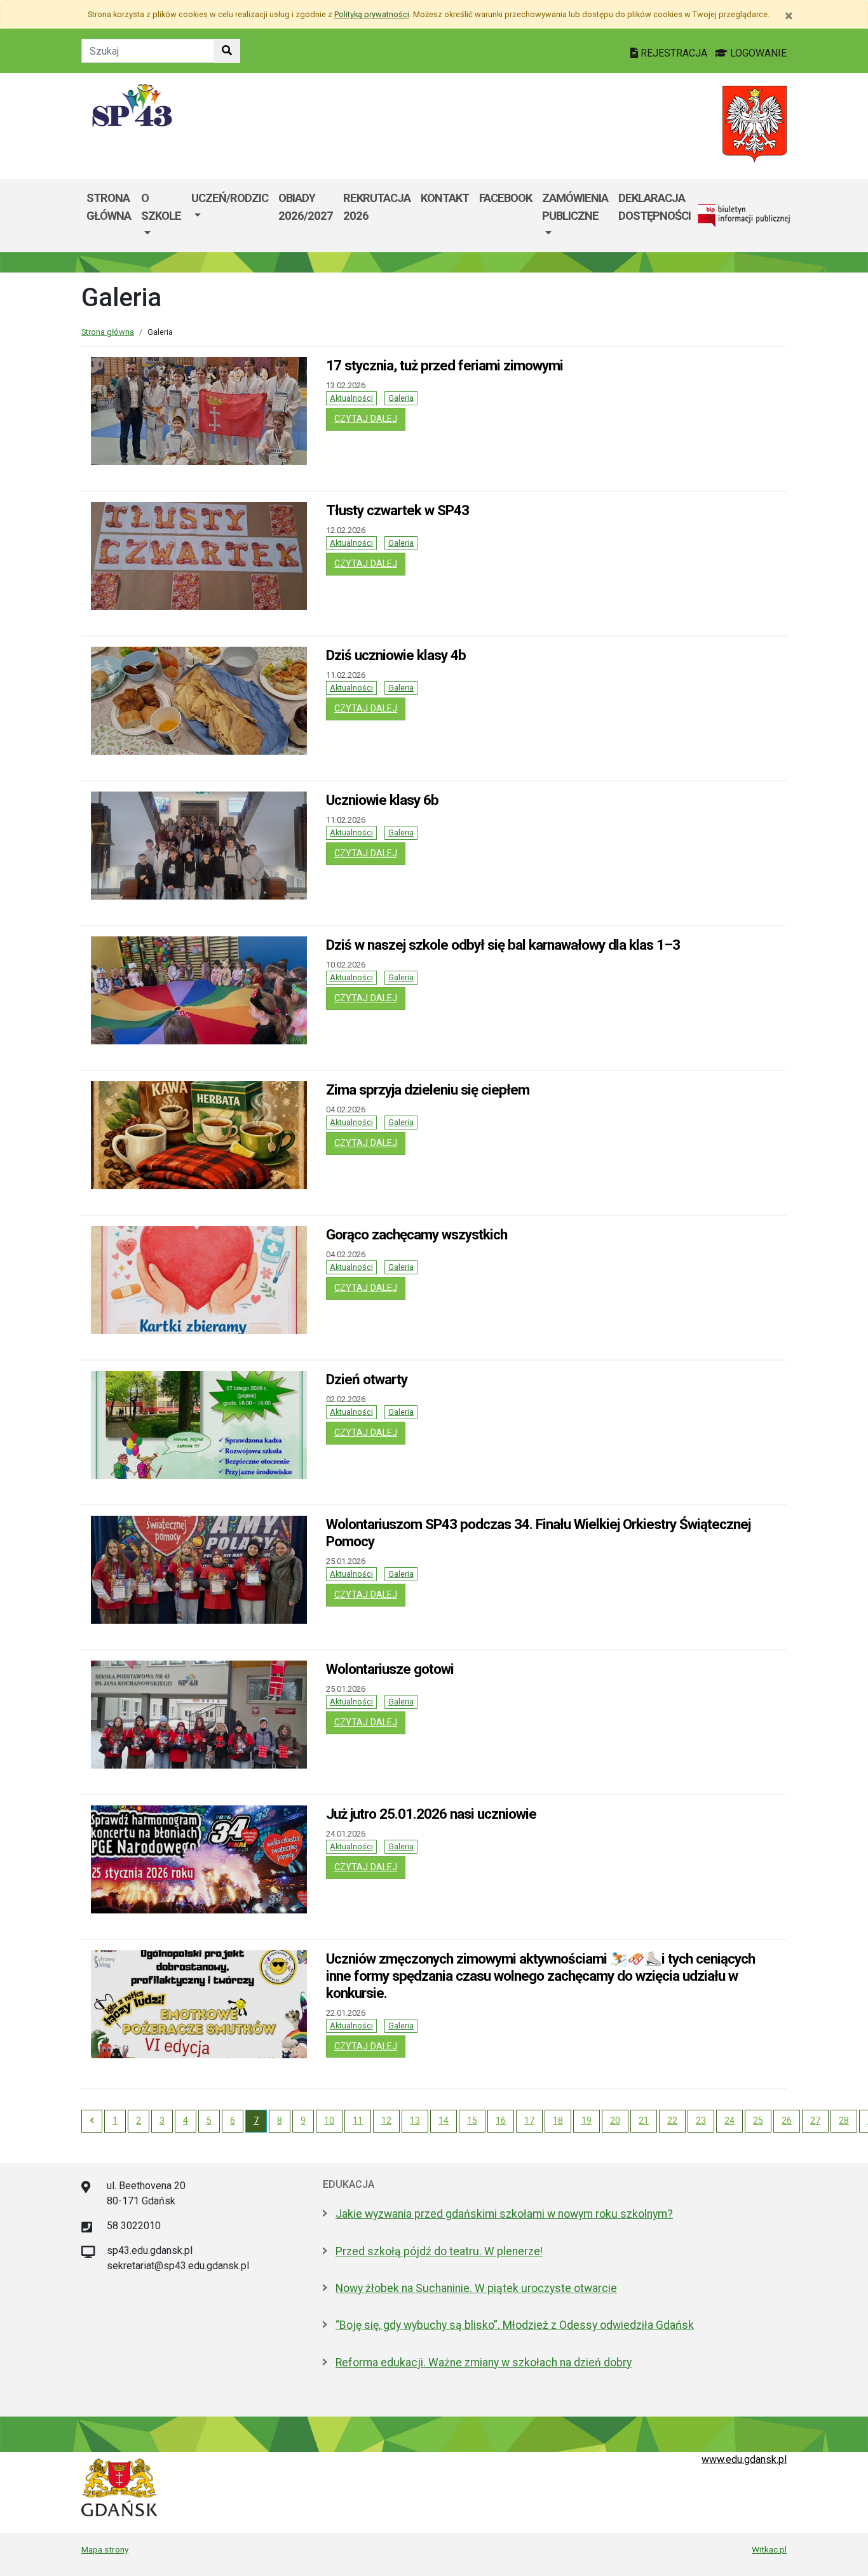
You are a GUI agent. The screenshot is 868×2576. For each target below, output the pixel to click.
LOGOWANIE (757, 53)
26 (787, 2121)
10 (329, 2121)
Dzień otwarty (367, 1379)
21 (644, 2121)
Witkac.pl (769, 2549)
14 (444, 2121)
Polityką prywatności (372, 14)
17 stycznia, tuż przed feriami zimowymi (444, 365)
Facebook (505, 198)
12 (386, 2121)
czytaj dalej (370, 419)
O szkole (161, 207)
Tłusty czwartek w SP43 (397, 510)
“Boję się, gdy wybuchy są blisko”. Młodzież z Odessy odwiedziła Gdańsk (515, 2325)
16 (501, 2121)
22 (672, 2121)
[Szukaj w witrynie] (227, 51)
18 (558, 2121)
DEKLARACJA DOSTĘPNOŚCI (654, 207)
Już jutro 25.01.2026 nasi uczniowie (431, 1814)
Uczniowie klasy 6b (382, 800)
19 (587, 2121)
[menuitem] (161, 216)
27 (815, 2121)
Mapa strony (105, 2549)
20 (615, 2121)
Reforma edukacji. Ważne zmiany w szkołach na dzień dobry (484, 2363)
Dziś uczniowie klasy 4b (396, 655)
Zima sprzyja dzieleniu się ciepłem (428, 1089)
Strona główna (109, 207)
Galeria (401, 398)
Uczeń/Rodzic (230, 198)
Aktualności (351, 398)
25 (758, 2121)
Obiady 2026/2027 (306, 207)
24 (729, 2121)
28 (844, 2121)
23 (701, 2121)
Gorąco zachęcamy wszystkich (417, 1234)
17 (529, 2121)
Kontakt (445, 198)
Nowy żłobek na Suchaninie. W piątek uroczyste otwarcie (476, 2288)
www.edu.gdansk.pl (744, 2459)
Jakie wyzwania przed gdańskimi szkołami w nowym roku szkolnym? (504, 2214)
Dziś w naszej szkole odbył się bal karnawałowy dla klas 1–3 (503, 945)
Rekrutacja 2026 (377, 207)
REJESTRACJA (674, 53)
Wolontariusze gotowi (390, 1669)
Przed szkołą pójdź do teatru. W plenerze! (439, 2251)
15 (472, 2121)
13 (415, 2121)
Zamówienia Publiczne (575, 207)
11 (358, 2121)
